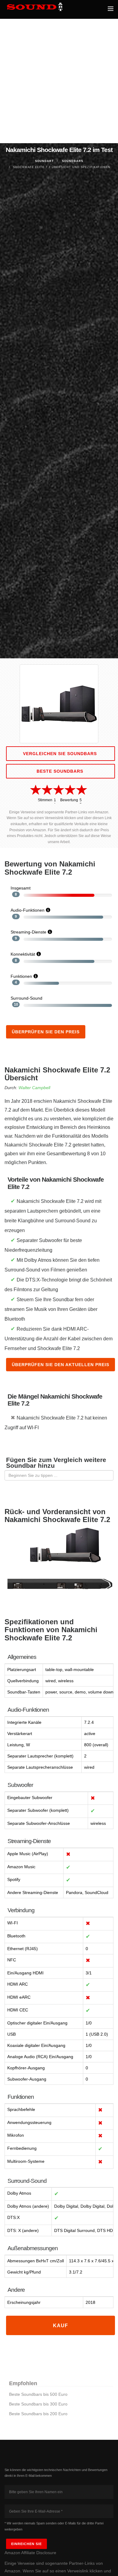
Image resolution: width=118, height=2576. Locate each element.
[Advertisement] (59, 81)
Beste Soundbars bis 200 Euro (38, 2414)
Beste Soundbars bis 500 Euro (38, 2394)
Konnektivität (23, 954)
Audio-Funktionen (28, 910)
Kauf (61, 2326)
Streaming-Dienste (28, 932)
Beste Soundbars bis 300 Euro (38, 2404)
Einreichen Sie (26, 2544)
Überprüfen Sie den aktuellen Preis (61, 1365)
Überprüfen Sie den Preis (46, 1032)
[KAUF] (61, 2331)
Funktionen (21, 976)
